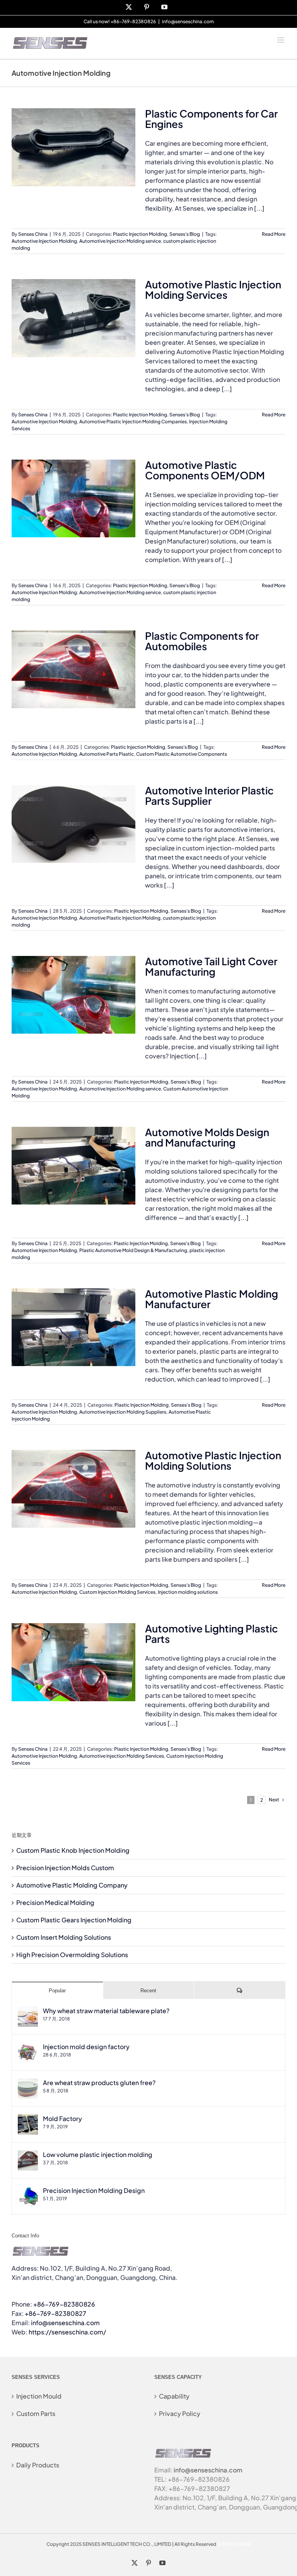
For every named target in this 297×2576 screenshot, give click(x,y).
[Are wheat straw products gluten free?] (28, 2083)
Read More (274, 234)
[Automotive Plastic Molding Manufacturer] (73, 1327)
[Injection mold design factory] (28, 2047)
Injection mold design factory (86, 2047)
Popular (57, 1991)
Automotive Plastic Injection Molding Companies (133, 422)
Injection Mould (39, 2396)
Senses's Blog (185, 234)
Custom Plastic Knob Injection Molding (73, 1850)
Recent (148, 1991)
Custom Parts (36, 2413)
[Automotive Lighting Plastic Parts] (73, 1662)
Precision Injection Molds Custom (65, 1868)
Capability (174, 2396)
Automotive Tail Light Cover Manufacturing (211, 966)
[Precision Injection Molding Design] (28, 2191)
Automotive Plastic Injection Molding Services (213, 290)
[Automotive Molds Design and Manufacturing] (73, 1166)
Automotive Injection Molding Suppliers (123, 1412)
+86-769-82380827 (55, 2313)
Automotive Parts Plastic (107, 754)
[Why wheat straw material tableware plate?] (28, 2011)
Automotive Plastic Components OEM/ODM (205, 470)
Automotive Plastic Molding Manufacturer (212, 1299)
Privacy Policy (180, 2413)
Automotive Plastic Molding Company (72, 1885)
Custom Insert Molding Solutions (64, 1937)
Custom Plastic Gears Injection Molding (74, 1920)
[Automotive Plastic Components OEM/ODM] (73, 499)
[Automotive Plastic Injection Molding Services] (73, 318)
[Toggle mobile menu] (281, 40)
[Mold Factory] (28, 2119)
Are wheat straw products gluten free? (99, 2083)
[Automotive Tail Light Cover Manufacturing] (73, 995)
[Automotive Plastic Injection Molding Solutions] (73, 1489)
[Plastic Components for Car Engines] (73, 147)
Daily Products (38, 2465)
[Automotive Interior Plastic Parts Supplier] (73, 824)
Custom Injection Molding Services (117, 1592)
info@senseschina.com (188, 21)
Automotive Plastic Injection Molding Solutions (213, 1460)
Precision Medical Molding (55, 1902)
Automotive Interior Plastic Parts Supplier (209, 796)
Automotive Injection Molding (44, 241)
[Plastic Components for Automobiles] (73, 670)
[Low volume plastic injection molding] (28, 2155)
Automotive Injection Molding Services (122, 1756)
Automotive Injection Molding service (120, 241)
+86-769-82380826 (64, 2304)
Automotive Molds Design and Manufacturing (207, 1137)
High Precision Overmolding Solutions (72, 1955)
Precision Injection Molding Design (94, 2190)
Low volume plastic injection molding (98, 2154)
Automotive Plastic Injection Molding (120, 918)
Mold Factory (62, 2119)
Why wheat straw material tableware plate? (106, 2011)
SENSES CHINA (234, 2544)
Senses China (33, 234)
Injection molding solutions (188, 1592)
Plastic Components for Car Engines (211, 119)
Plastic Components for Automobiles (202, 641)
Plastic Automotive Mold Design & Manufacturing (133, 1250)
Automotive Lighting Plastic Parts (212, 1634)
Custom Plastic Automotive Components (182, 754)
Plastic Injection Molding (140, 234)
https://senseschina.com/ (67, 2332)
